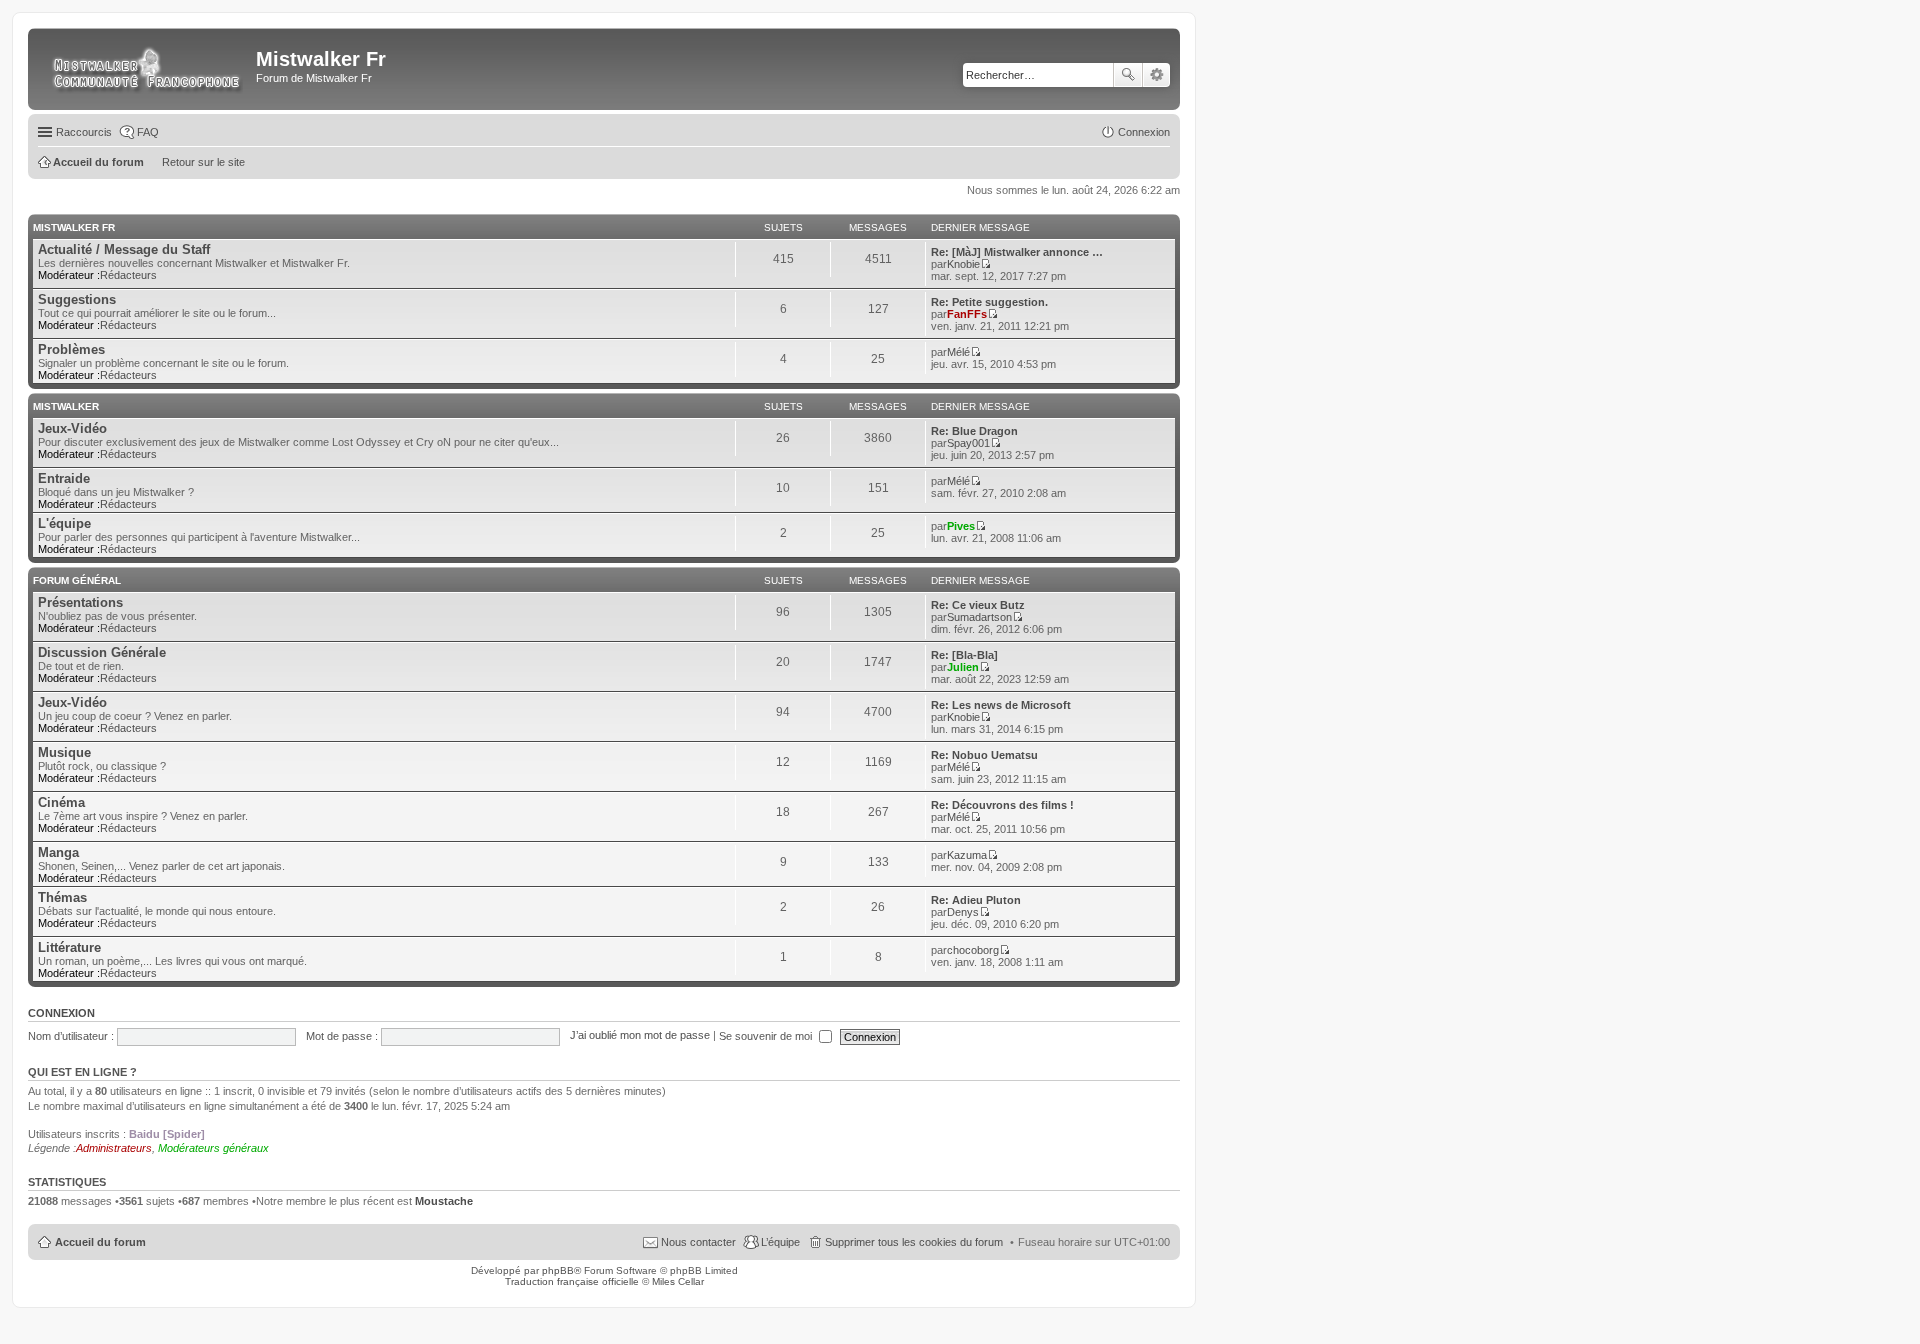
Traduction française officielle (572, 1281)
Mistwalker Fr (74, 227)
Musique (64, 752)
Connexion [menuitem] (1144, 132)
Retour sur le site (203, 162)
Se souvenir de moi (767, 1036)
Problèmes (71, 349)
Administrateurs (114, 1148)
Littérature (69, 947)
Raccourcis (84, 132)
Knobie (963, 264)
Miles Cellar (678, 1281)
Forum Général (77, 580)
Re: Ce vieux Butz (978, 605)
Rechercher (1128, 75)
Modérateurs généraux (213, 1148)
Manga (58, 852)
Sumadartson (979, 617)
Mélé (958, 352)
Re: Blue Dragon (974, 431)
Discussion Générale (102, 652)
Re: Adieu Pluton (976, 900)
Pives (961, 526)
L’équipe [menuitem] (780, 1242)
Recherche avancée (1156, 75)
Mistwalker (66, 406)
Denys (963, 912)
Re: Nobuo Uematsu (984, 755)
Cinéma (61, 802)
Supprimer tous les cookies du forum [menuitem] (914, 1242)
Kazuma (967, 855)
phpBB (558, 1270)
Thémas (62, 897)
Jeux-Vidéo (72, 428)
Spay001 (968, 443)
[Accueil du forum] (144, 69)
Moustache (444, 1201)
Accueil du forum (100, 1242)
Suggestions (77, 299)
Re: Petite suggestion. (989, 302)
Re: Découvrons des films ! (1002, 805)
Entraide (64, 478)
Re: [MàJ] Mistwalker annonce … (1017, 252)
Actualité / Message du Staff (124, 249)
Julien (963, 667)
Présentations (80, 602)
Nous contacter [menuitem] (698, 1242)
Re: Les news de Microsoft (1001, 705)
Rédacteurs (128, 275)
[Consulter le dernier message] (985, 264)
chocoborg (973, 950)
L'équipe (64, 523)
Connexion (61, 1013)
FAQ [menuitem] (148, 132)
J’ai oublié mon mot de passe (640, 1036)
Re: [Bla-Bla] (964, 655)
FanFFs (967, 314)
